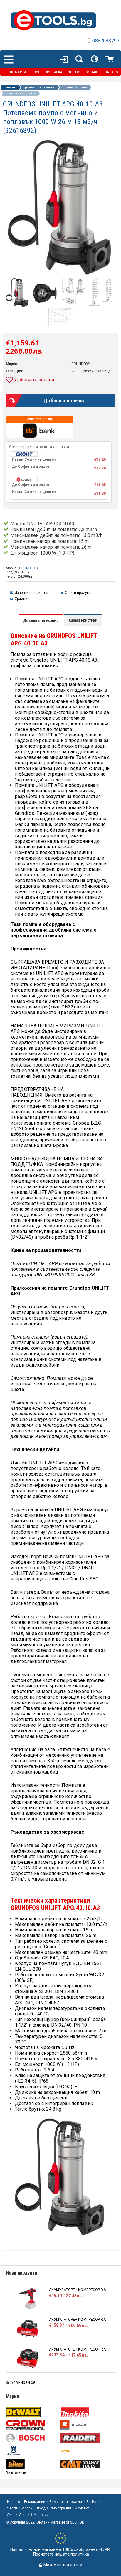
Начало (10, 88)
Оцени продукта (79, 593)
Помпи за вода (75, 88)
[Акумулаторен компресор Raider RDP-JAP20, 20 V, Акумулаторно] (27, 2299)
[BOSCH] (32, 2438)
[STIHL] (87, 2451)
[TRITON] (32, 2464)
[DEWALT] (32, 2412)
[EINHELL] (87, 2425)
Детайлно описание (41, 621)
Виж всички (16, 2473)
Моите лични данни (63, 2565)
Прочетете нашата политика (61, 2554)
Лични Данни (18, 2515)
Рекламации (35, 2502)
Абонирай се (23, 2382)
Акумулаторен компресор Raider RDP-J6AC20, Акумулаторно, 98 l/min (79, 2349)
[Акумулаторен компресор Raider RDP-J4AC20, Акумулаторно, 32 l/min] (27, 2329)
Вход (41, 2508)
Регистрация (60, 2508)
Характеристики (83, 620)
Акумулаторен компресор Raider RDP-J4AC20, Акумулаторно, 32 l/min (79, 2320)
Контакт (82, 2508)
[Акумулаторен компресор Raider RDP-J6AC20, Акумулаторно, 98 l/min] (27, 2358)
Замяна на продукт (66, 2502)
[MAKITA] (87, 2412)
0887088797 (106, 41)
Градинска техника (39, 88)
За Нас (92, 2502)
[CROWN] (32, 2425)
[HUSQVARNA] (32, 2451)
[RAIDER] (87, 2438)
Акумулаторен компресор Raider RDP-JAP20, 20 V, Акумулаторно (79, 2290)
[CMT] (87, 2464)
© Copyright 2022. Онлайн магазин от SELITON (45, 2522)
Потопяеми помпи (20, 93)
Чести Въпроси (20, 2508)
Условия (41, 2515)
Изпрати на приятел (31, 593)
